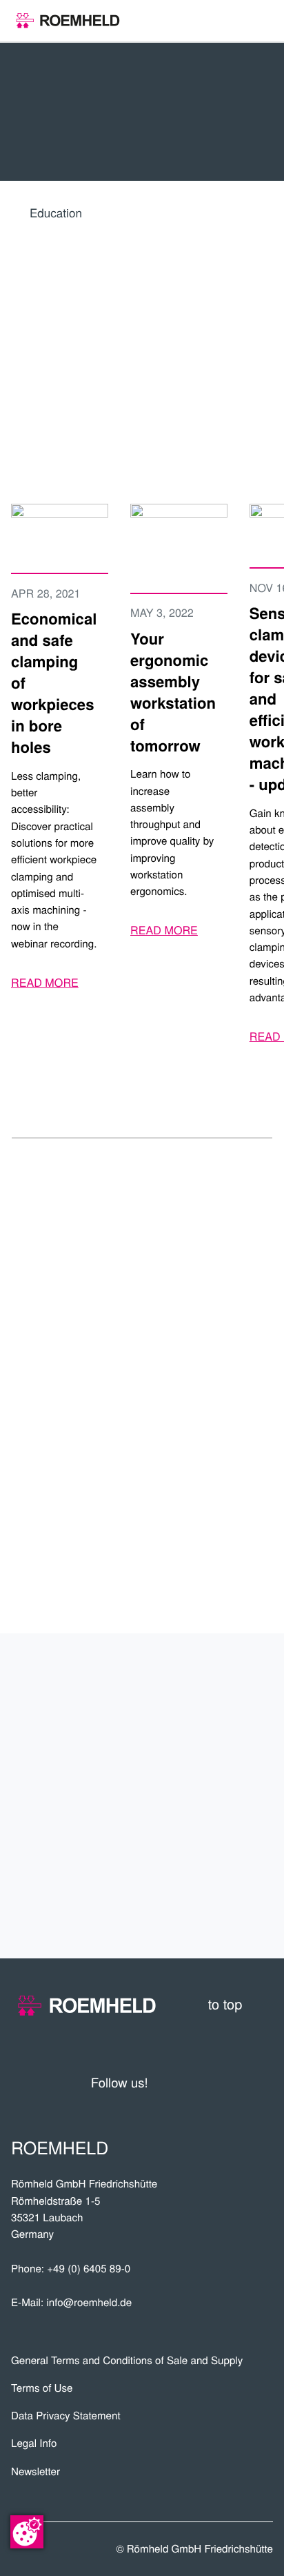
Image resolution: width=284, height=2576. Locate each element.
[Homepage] (68, 21)
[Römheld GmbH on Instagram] (263, 2082)
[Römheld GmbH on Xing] (236, 2082)
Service (235, 1819)
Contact (232, 1910)
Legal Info (34, 2443)
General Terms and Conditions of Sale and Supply (127, 2360)
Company (230, 1682)
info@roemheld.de (89, 2302)
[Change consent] (27, 2532)
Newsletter (35, 2471)
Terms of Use (42, 2388)
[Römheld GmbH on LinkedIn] (210, 2082)
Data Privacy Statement (66, 2416)
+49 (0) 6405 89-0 (89, 2269)
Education (56, 212)
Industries (220, 1773)
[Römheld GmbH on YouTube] (180, 2082)
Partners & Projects (169, 1728)
